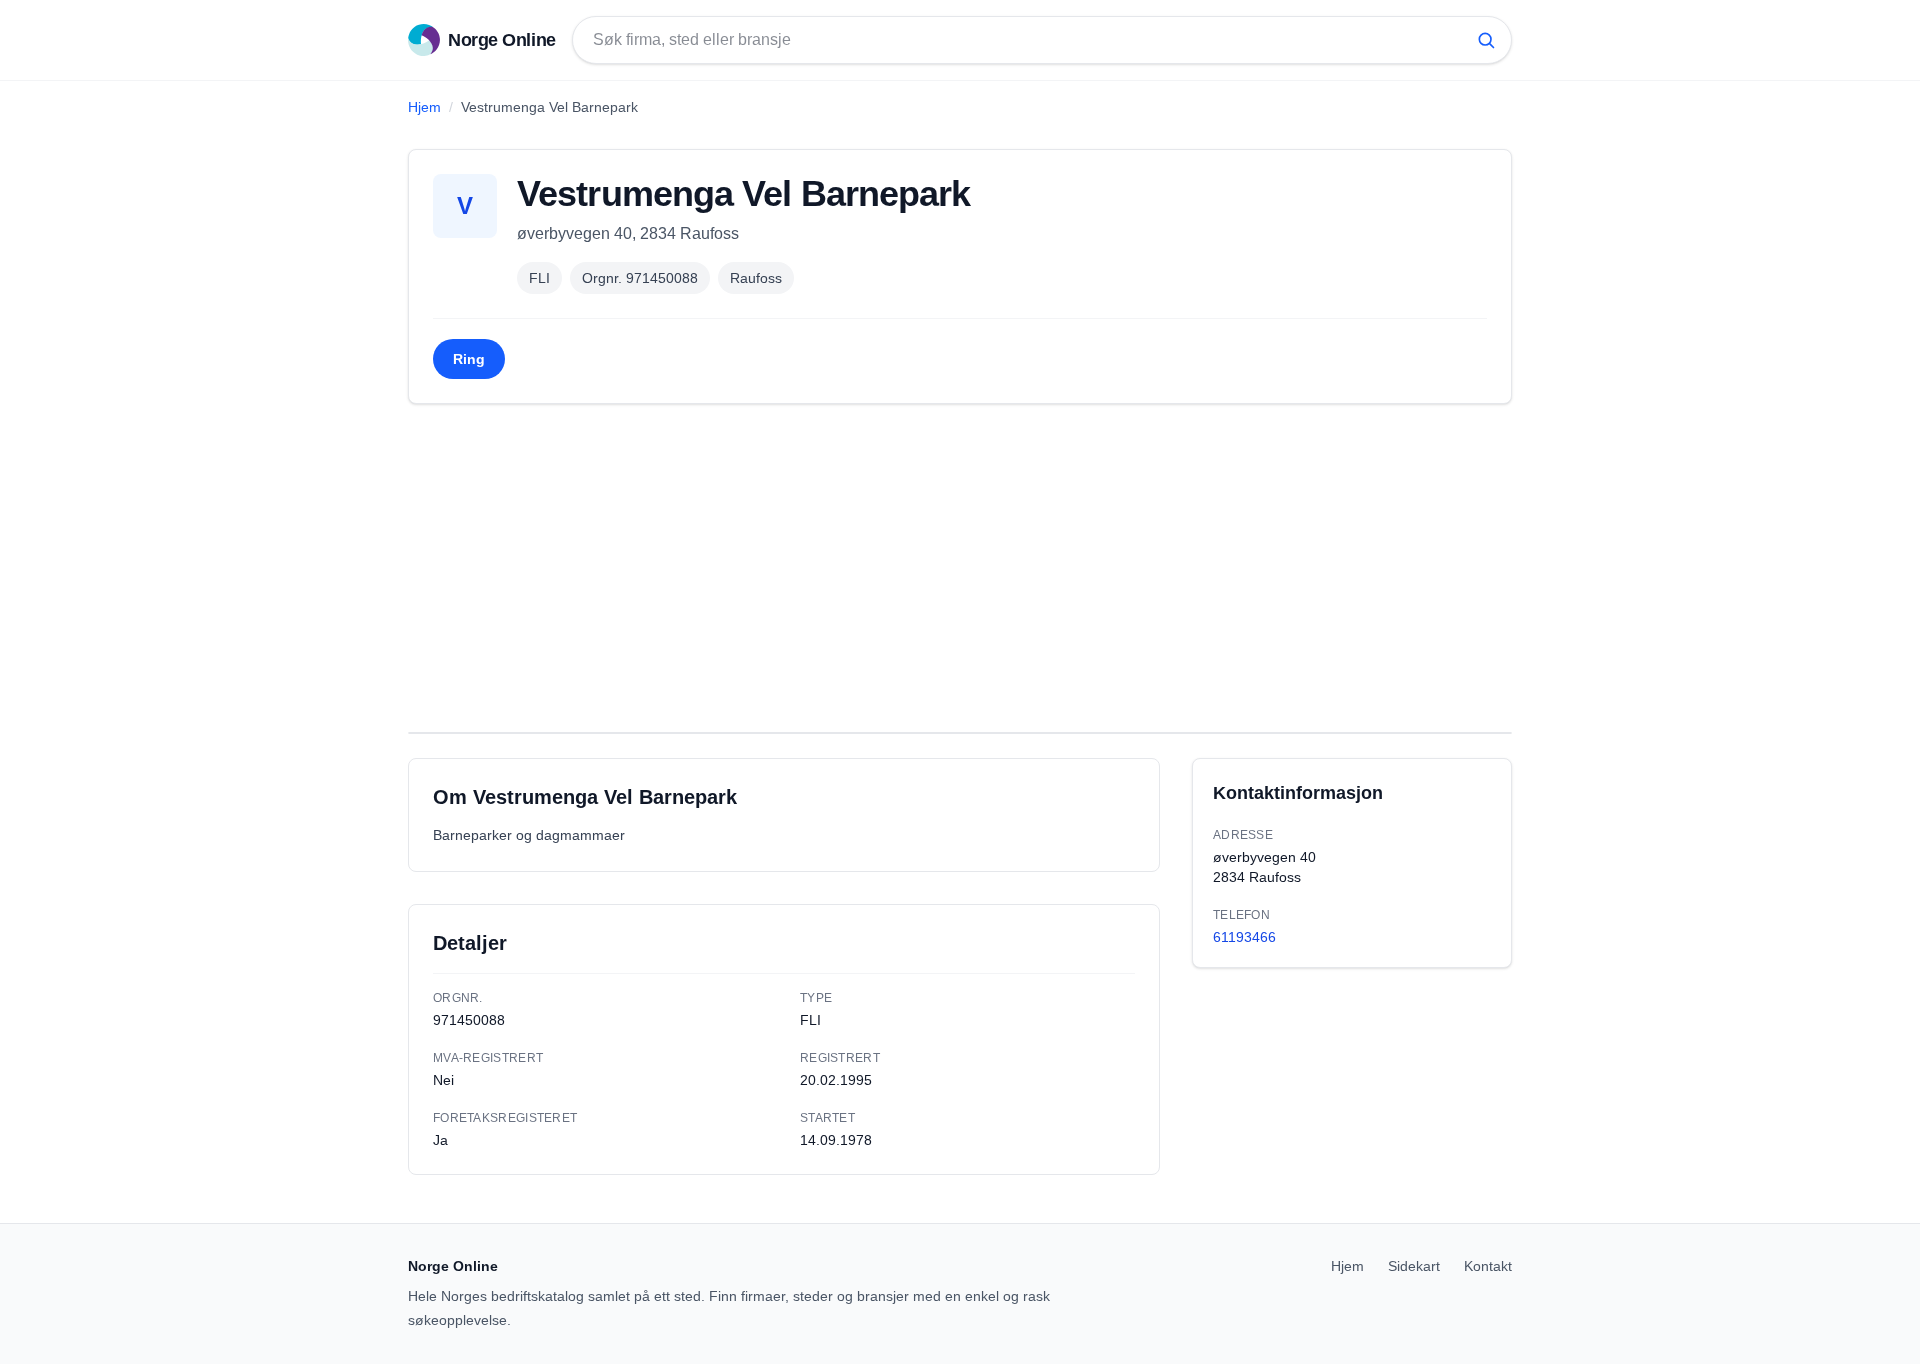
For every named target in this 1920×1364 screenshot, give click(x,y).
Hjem (424, 107)
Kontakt (1488, 1266)
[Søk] (1486, 40)
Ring (469, 359)
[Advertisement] (960, 568)
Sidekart (1414, 1266)
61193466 (1244, 937)
